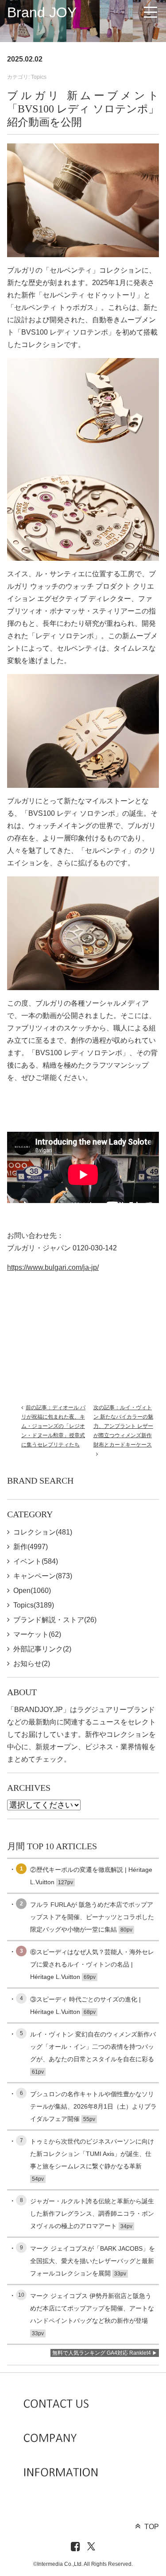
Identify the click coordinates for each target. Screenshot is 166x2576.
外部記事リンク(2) (42, 1649)
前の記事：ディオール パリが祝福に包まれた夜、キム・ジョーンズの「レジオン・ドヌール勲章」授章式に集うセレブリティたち (53, 1426)
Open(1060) (32, 1591)
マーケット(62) (37, 1634)
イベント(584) (36, 1561)
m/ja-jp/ (87, 1267)
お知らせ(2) (32, 1664)
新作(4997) (31, 1547)
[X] (91, 2547)
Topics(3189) (34, 1605)
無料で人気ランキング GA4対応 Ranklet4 (102, 2353)
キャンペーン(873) (43, 1576)
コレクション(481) (43, 1532)
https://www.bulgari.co (41, 1267)
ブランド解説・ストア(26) (55, 1620)
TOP (152, 2527)
